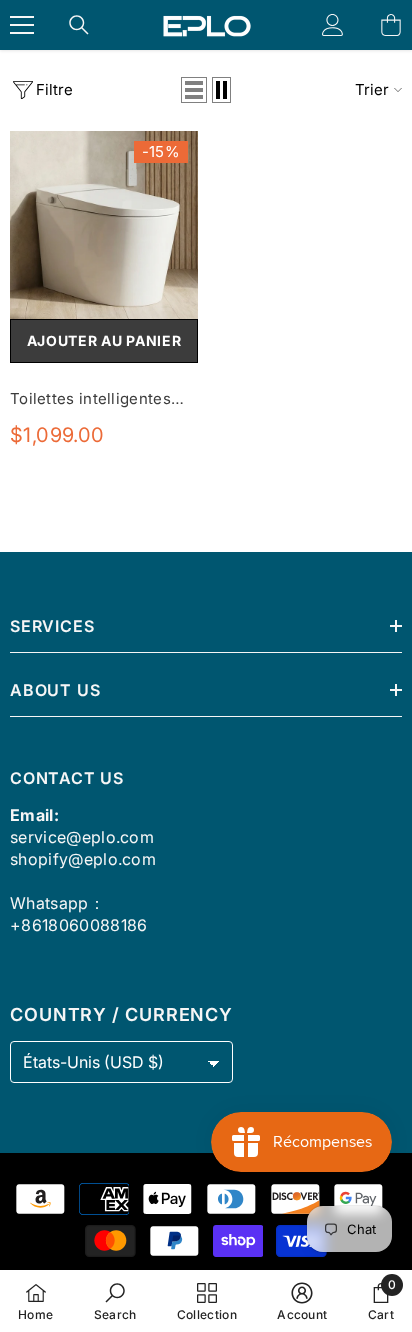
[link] (115, 1301)
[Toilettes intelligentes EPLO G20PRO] (104, 225)
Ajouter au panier (104, 340)
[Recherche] (79, 25)
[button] (194, 90)
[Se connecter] (333, 25)
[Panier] (391, 25)
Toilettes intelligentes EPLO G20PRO (90, 400)
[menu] (22, 25)
